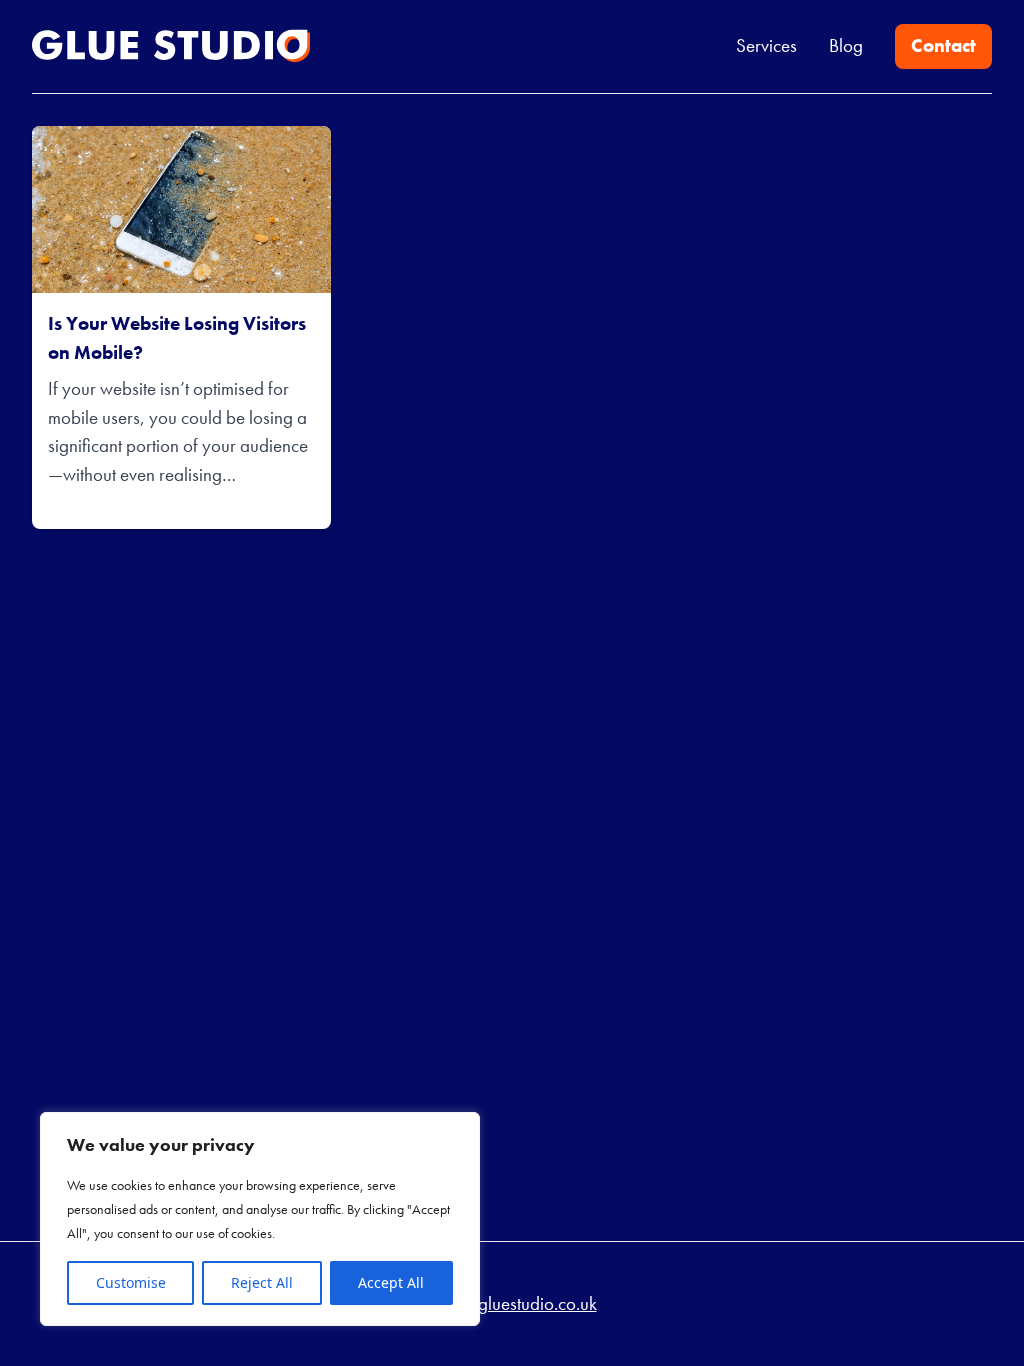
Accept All (391, 1282)
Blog (846, 45)
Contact (943, 45)
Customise (131, 1282)
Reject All (262, 1282)
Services (766, 45)
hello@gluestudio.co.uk (512, 1303)
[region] (260, 1219)
